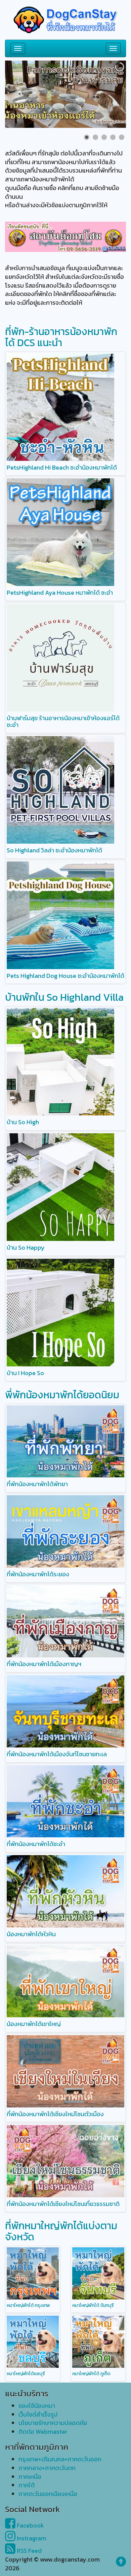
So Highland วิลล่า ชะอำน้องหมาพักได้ (54, 850)
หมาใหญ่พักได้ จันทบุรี (93, 2305)
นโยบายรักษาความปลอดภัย (53, 2423)
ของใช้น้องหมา (37, 2406)
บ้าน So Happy (26, 1247)
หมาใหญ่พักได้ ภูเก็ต (91, 2374)
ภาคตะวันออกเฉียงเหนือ (48, 2494)
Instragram (31, 2538)
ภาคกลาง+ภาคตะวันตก (47, 2468)
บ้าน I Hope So (25, 1373)
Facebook (30, 2525)
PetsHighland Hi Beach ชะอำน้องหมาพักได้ (62, 467)
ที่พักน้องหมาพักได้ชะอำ (36, 1844)
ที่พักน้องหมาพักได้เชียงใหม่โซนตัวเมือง (55, 2114)
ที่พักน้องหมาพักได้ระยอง (38, 1574)
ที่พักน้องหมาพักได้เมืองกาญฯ (44, 1664)
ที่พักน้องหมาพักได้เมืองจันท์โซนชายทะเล (57, 1754)
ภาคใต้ (27, 2485)
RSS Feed (29, 2551)
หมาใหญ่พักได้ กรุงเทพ (28, 2305)
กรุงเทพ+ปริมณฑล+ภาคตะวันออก (60, 2459)
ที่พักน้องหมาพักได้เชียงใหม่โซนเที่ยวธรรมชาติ (63, 2204)
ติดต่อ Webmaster (43, 2432)
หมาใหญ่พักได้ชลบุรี (26, 2374)
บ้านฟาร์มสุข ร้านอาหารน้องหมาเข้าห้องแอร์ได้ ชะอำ (63, 721)
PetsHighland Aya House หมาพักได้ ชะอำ (60, 593)
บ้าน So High (23, 1122)
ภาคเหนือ (30, 2477)
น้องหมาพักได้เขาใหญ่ (34, 2024)
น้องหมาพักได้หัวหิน (31, 1934)
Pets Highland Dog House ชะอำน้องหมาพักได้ (65, 976)
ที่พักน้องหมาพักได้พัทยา (37, 1484)
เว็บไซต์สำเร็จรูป (38, 2414)
